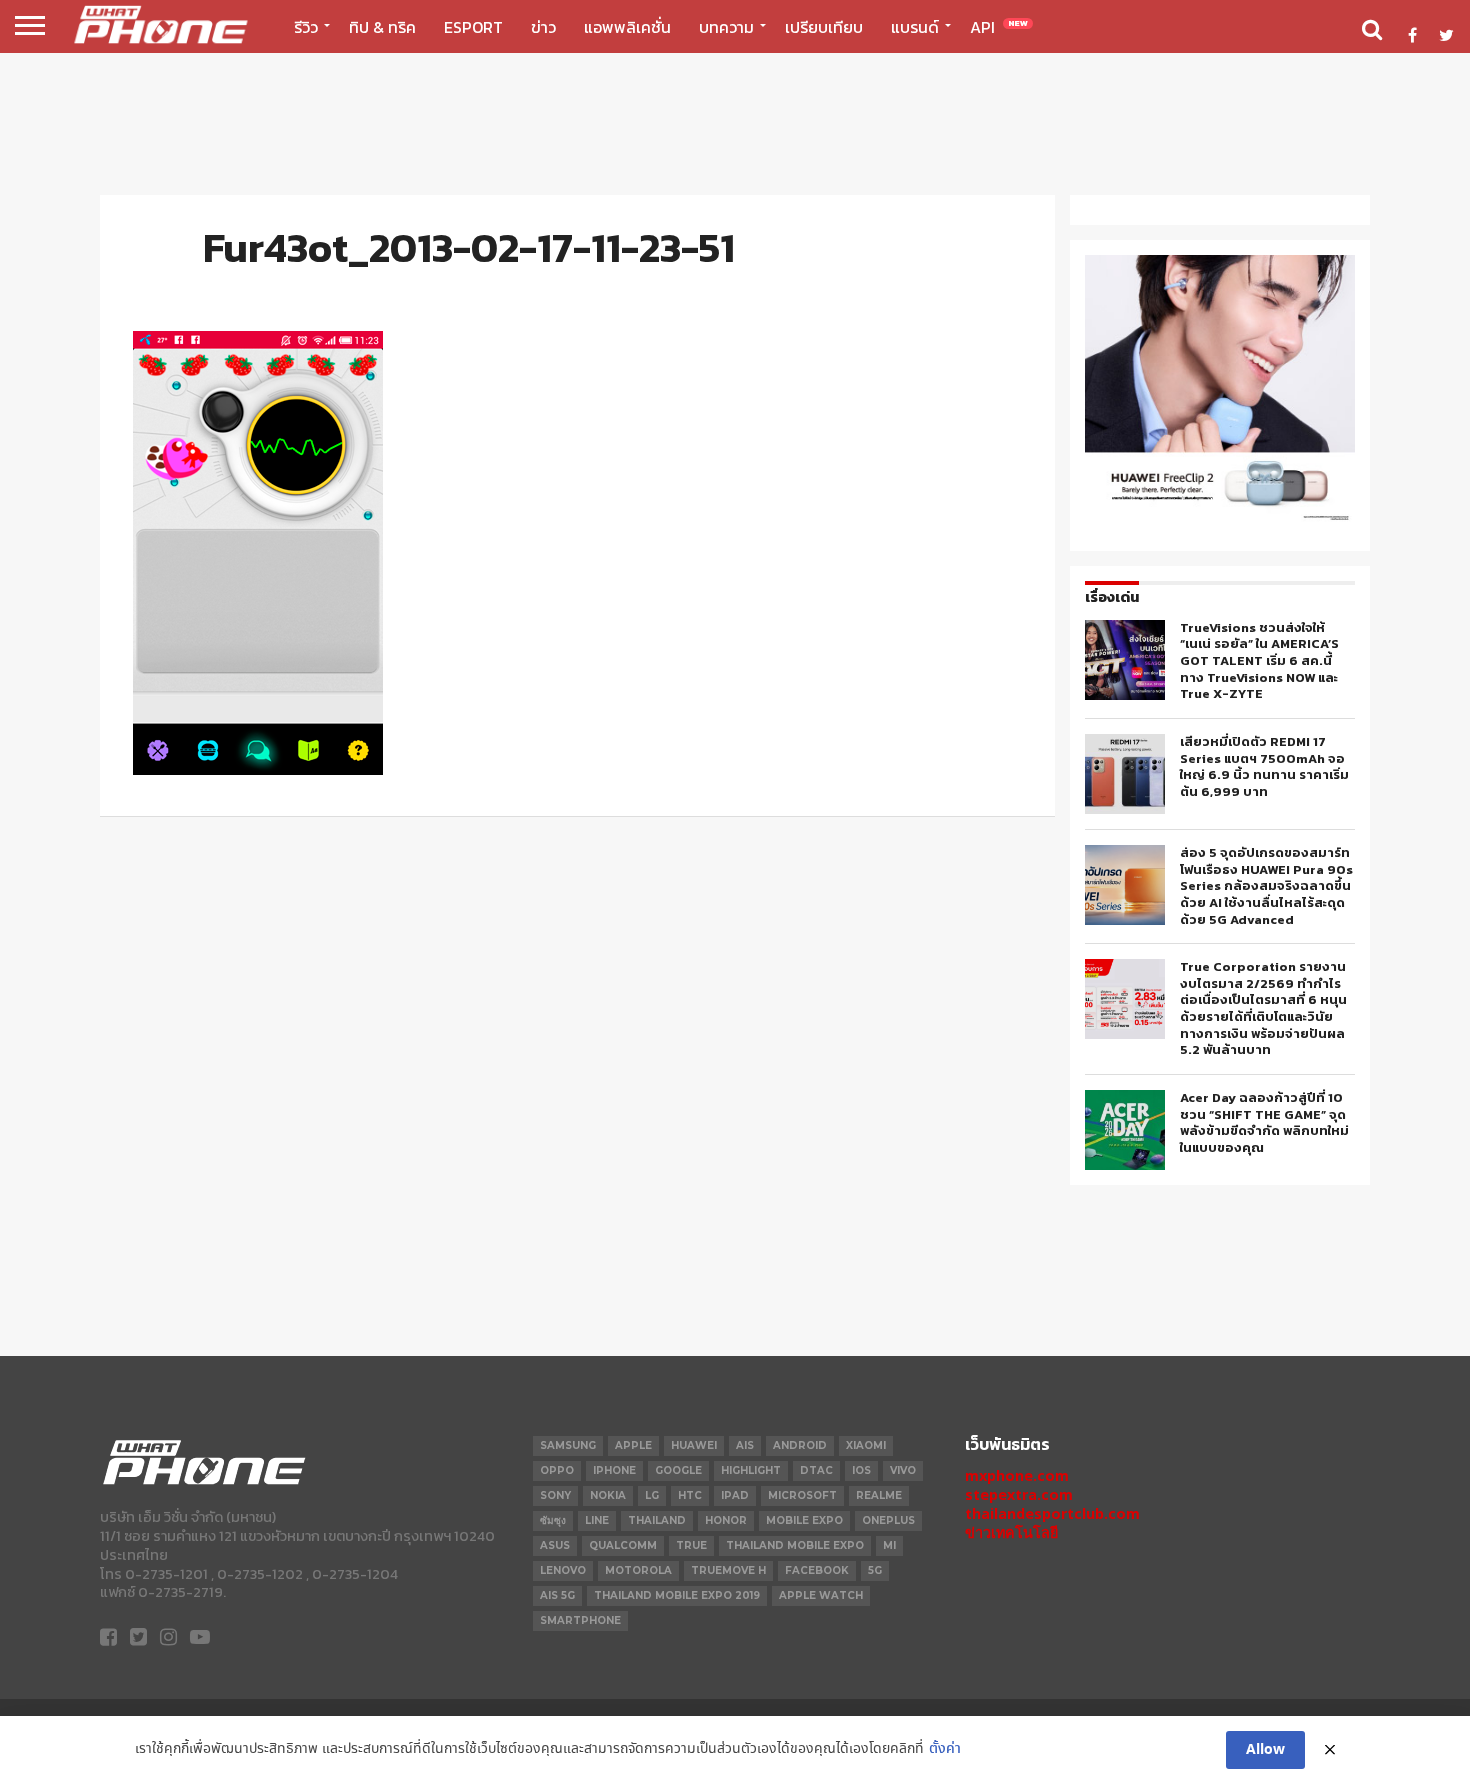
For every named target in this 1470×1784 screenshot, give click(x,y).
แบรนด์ (915, 27)
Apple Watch (821, 1595)
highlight (751, 1470)
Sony (555, 1495)
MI (889, 1545)
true (691, 1545)
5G (875, 1570)
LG (652, 1495)
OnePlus (888, 1520)
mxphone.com (1017, 1475)
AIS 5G (557, 1595)
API (999, 27)
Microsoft (802, 1495)
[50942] (1220, 519)
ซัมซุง (553, 1520)
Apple (633, 1445)
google (678, 1470)
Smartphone (580, 1620)
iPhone (614, 1470)
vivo (903, 1470)
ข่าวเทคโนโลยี (1011, 1532)
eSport (473, 27)
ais (745, 1445)
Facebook (817, 1570)
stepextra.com (1019, 1494)
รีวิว (306, 27)
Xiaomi (866, 1445)
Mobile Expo (804, 1520)
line (597, 1520)
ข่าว (543, 27)
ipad (735, 1495)
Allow (1265, 1750)
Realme (879, 1495)
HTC (690, 1495)
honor (726, 1520)
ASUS (555, 1545)
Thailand (657, 1520)
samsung (568, 1445)
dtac (816, 1470)
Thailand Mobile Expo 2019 (677, 1595)
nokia (608, 1495)
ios (861, 1470)
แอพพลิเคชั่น (627, 27)
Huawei (694, 1445)
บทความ (726, 27)
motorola (638, 1570)
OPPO (557, 1470)
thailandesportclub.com (1052, 1513)
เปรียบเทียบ (824, 27)
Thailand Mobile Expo (795, 1545)
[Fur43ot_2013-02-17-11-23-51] (258, 769)
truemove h (728, 1570)
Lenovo (563, 1570)
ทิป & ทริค (382, 27)
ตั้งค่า (945, 1749)
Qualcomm (623, 1545)
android (800, 1445)
